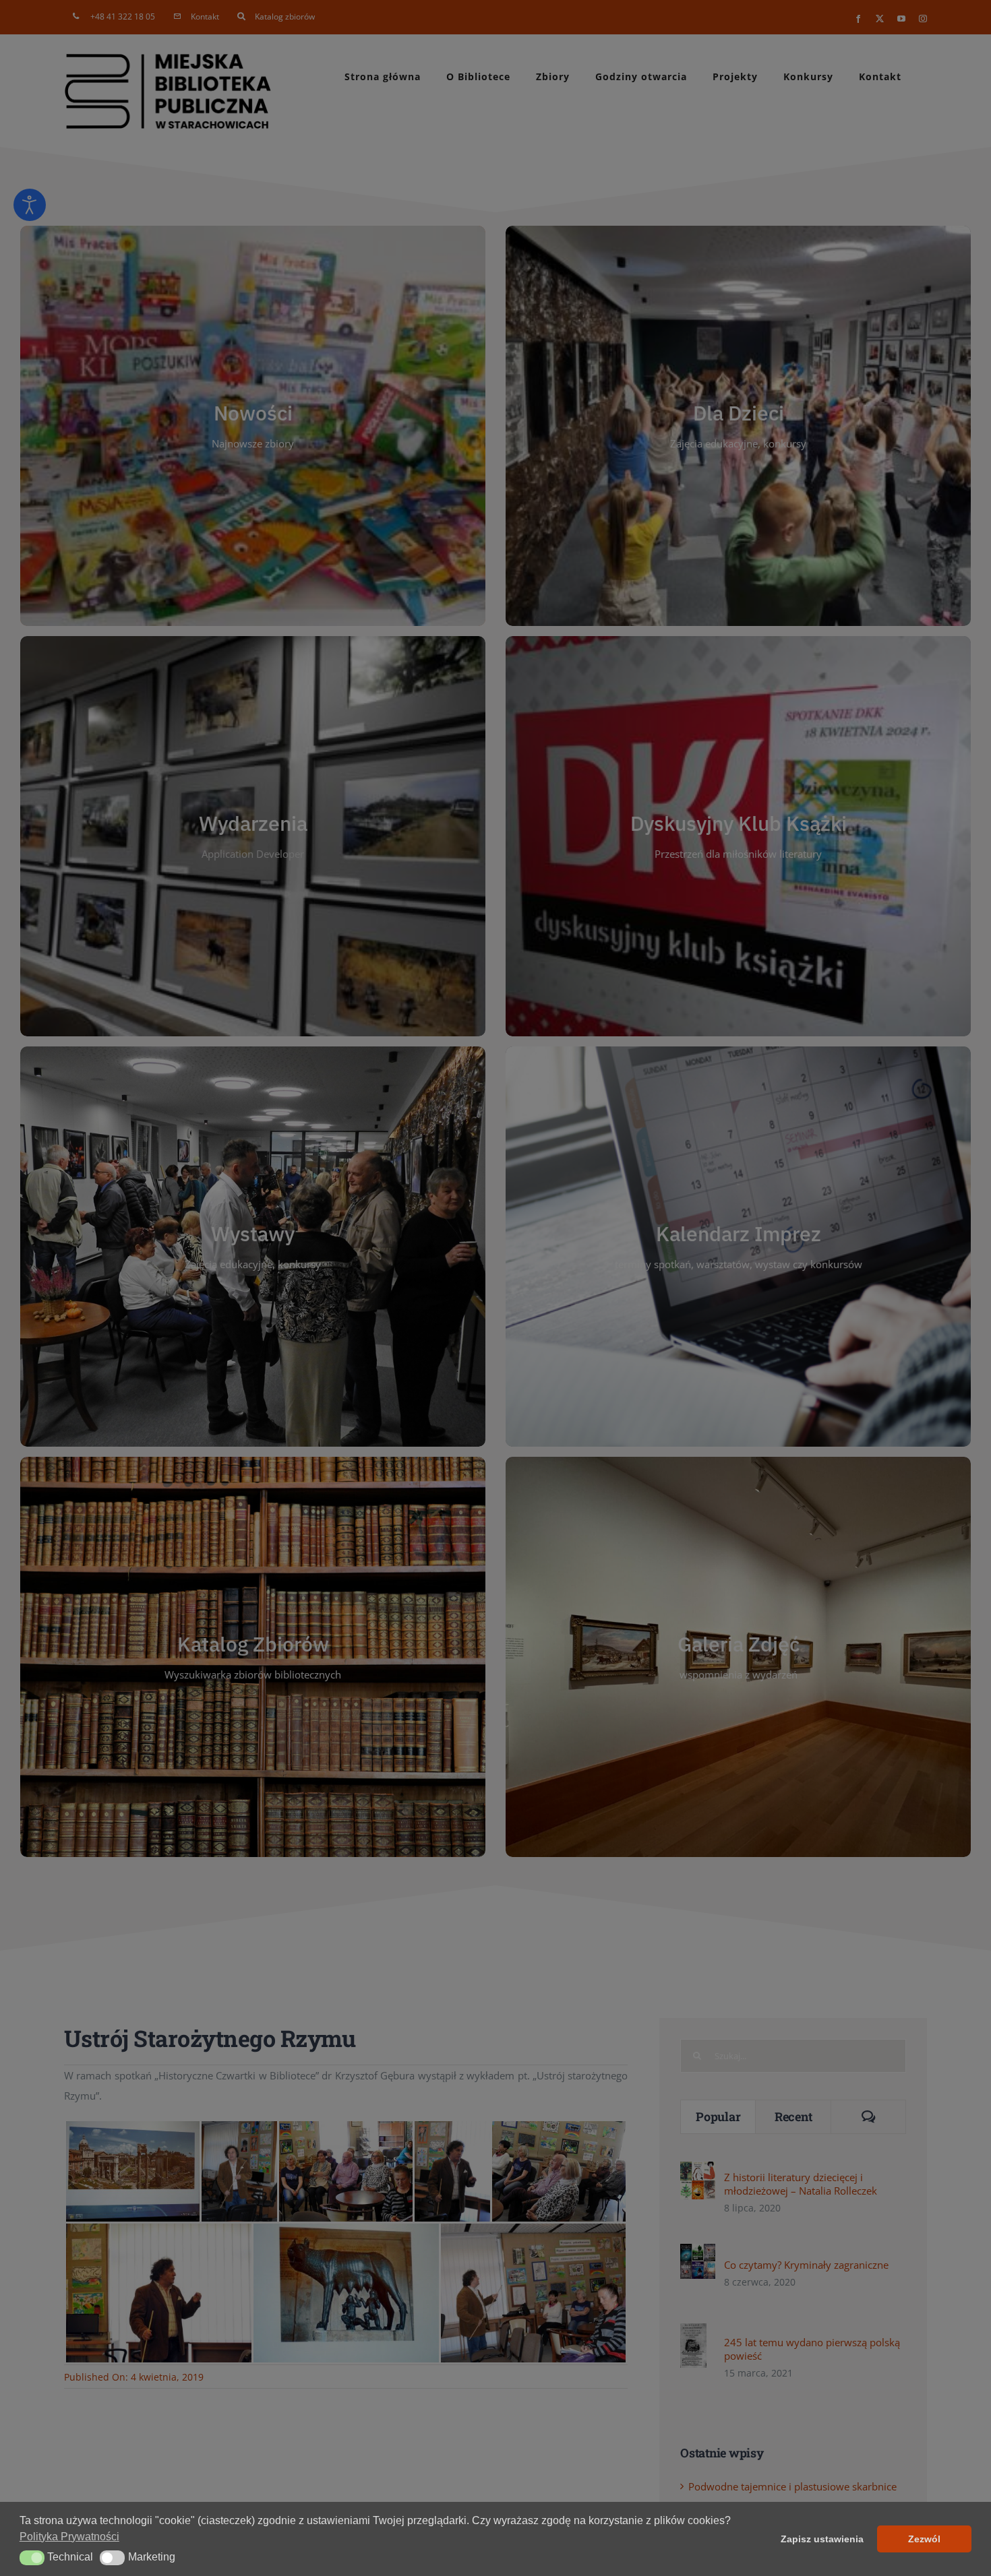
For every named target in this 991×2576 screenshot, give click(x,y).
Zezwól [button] (924, 2539)
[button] (32, 2558)
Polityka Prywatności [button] (69, 2537)
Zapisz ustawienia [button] (822, 2539)
